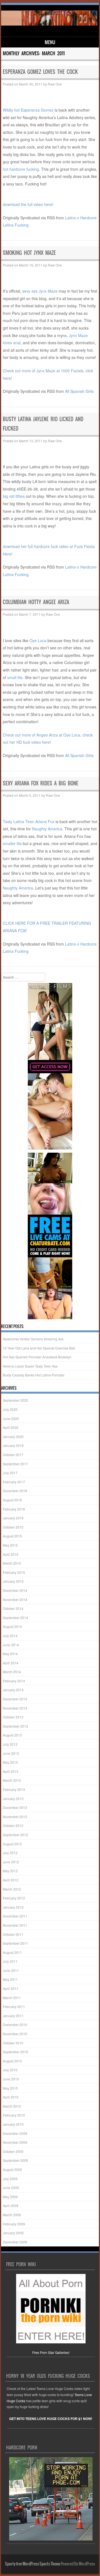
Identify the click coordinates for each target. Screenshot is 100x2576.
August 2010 (12, 2061)
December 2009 (15, 2133)
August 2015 (12, 1536)
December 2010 (15, 2025)
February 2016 (14, 1509)
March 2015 (12, 1563)
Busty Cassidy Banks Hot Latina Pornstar (34, 1375)
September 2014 (15, 1618)
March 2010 (12, 2106)
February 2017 (14, 1482)
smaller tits (12, 843)
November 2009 (15, 2142)
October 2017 (13, 1455)
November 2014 (15, 1599)
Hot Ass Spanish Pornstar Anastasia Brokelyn (37, 1357)
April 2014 (11, 1663)
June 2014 (11, 1645)
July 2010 (10, 2070)
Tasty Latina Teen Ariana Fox (29, 821)
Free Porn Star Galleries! (51, 2352)
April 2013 (11, 1771)
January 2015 (13, 1581)
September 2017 (15, 1464)
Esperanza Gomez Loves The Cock (40, 72)
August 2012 (12, 1844)
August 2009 (12, 2169)
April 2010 (11, 2097)
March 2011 (12, 1998)
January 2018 (13, 1445)
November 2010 (15, 2034)
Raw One (55, 84)
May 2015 (10, 1545)
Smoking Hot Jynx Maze (29, 253)
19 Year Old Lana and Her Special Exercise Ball (39, 1348)
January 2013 (13, 1799)
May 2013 (10, 1762)
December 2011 (15, 1916)
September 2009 (15, 2160)
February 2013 (14, 1789)
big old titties (14, 496)
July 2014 (10, 1636)
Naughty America (47, 829)
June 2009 (11, 2187)
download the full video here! (28, 204)
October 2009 (13, 2151)
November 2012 (15, 1817)
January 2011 (13, 2016)
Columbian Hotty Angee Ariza (36, 602)
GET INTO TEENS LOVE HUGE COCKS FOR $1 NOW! (51, 2419)
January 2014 (13, 1690)
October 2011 (13, 1934)
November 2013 (15, 1708)
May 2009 (10, 2197)
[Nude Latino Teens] (49, 24)
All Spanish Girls (79, 391)
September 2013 (15, 1726)
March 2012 (12, 1889)
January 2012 (13, 1907)
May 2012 (10, 1871)
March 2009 (12, 2215)
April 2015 (11, 1554)
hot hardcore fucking (21, 169)
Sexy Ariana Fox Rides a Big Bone (41, 783)
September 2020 (15, 1400)
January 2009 (13, 2233)
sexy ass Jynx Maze (40, 291)
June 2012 (11, 1862)
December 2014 (15, 1590)
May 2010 (10, 2088)
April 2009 (11, 2206)
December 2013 (15, 1699)
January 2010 (13, 2124)
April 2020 (11, 1427)
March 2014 (12, 1672)
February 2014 (14, 1681)
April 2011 (11, 1988)
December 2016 (15, 1491)
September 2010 (15, 2052)
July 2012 (10, 1853)
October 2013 (13, 1717)
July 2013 (10, 1744)
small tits (15, 677)
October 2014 (13, 1608)
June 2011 (11, 1970)
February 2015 (14, 1572)
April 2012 (11, 1880)
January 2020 (13, 1437)
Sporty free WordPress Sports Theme (33, 2564)
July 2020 (10, 1409)
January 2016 (13, 1518)
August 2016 (12, 1500)
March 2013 (12, 1780)
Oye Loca (38, 640)
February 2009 (14, 2224)
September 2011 (15, 1943)
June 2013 (11, 1753)
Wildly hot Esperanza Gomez (28, 110)
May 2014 (10, 1654)
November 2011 (15, 1925)
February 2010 (14, 2115)
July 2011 (10, 1961)
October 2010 (13, 2043)
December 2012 (15, 1807)
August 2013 (12, 1735)
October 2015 (13, 1527)
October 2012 (13, 1825)
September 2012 (15, 1835)
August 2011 (12, 1952)
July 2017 (10, 1473)
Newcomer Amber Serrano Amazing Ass (33, 1339)
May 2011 (10, 1979)
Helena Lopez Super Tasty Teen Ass (30, 1366)
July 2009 (10, 2179)
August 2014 (12, 1626)
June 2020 (11, 1418)
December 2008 (15, 2242)
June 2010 (11, 2079)
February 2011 (14, 2006)
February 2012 (14, 1898)
